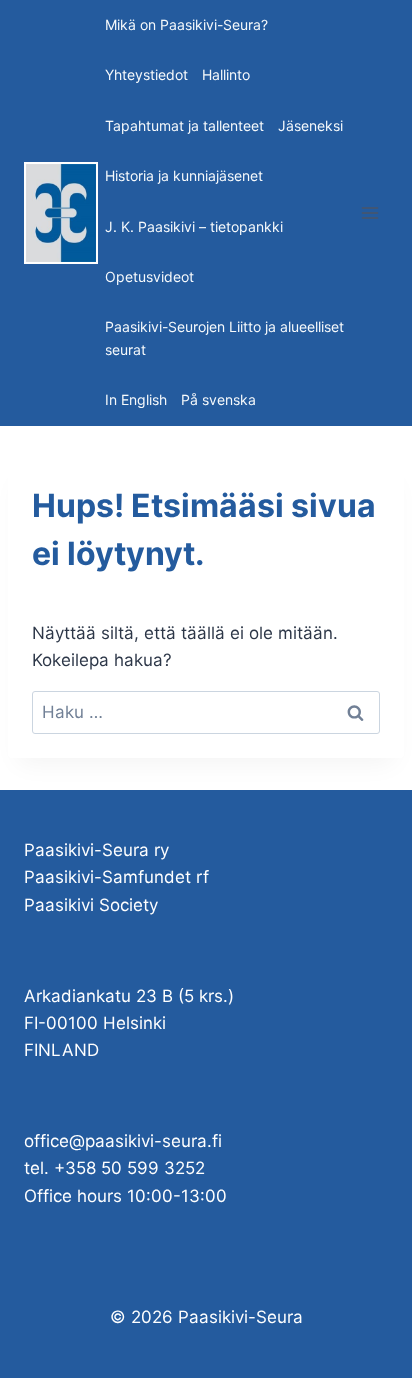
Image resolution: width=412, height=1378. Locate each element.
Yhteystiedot (146, 74)
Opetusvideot (149, 276)
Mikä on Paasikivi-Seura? (186, 24)
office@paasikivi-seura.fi (123, 1141)
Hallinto (226, 74)
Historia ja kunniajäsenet (184, 175)
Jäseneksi (310, 125)
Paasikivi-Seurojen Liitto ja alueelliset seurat (224, 337)
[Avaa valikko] (369, 212)
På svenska (218, 399)
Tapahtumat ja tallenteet (184, 125)
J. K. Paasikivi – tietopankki (194, 226)
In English (136, 399)
